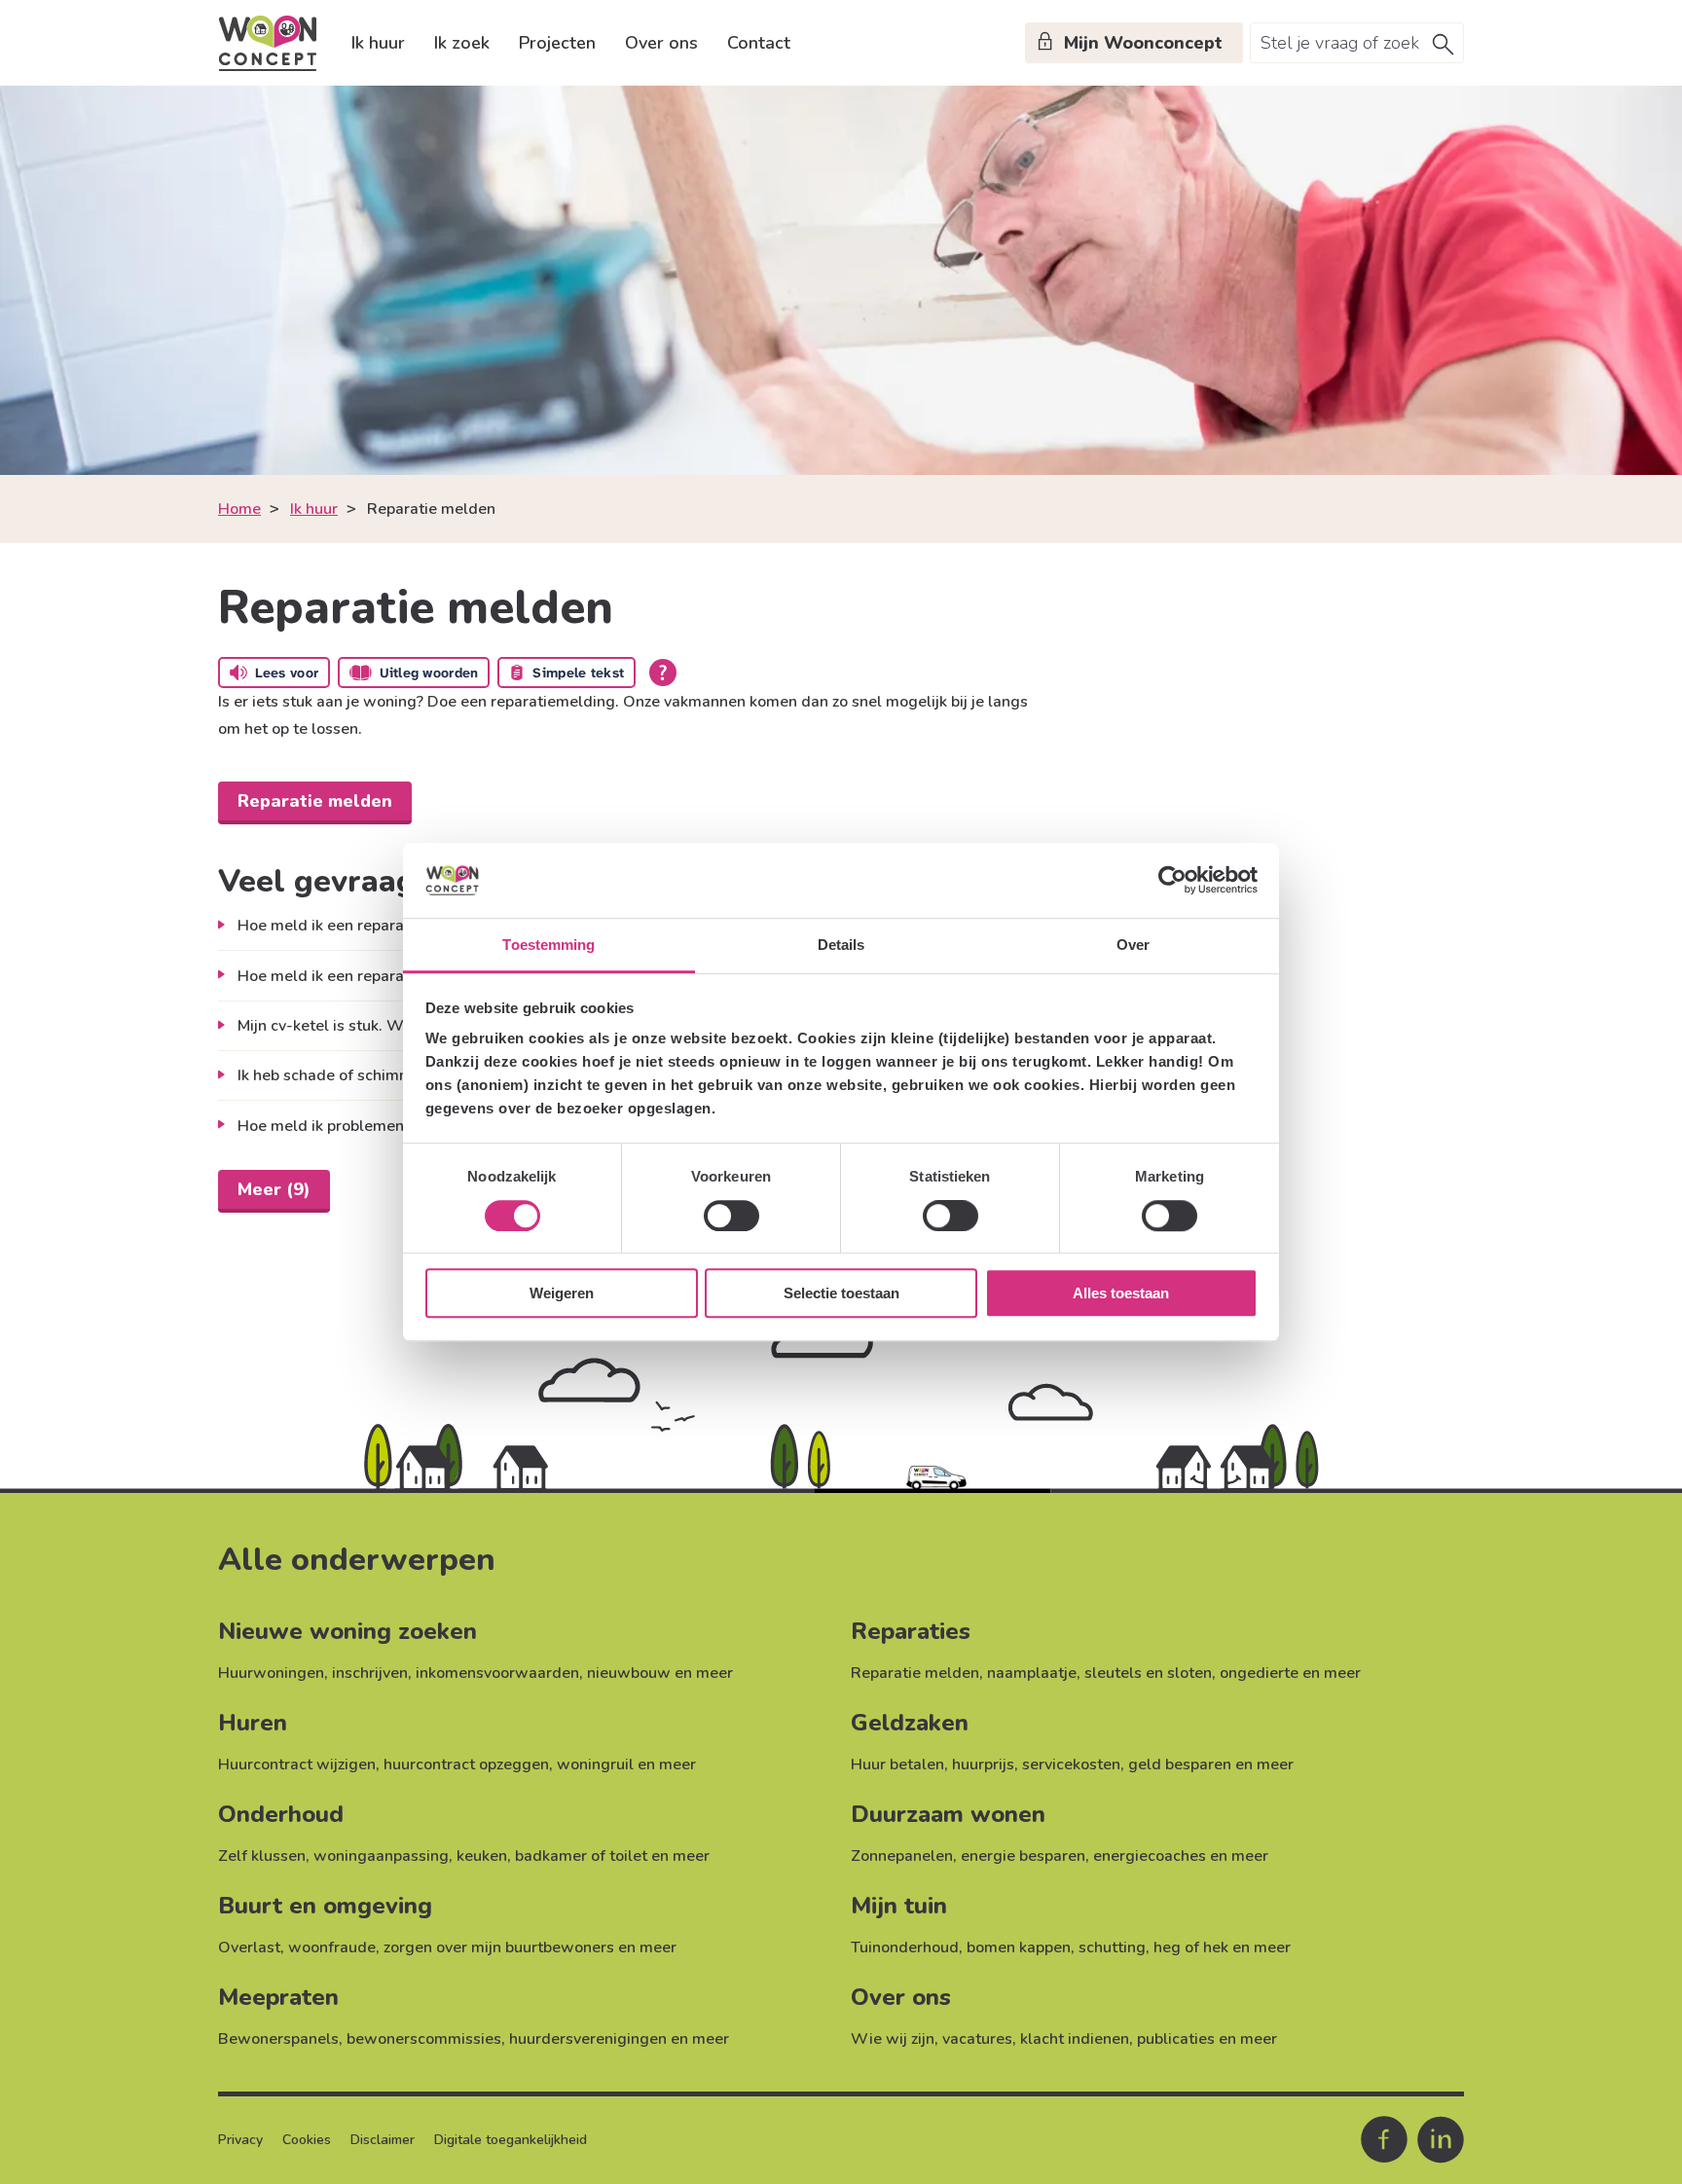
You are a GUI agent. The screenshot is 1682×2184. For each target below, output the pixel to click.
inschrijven (370, 1673)
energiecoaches (1150, 1856)
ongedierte (1259, 1673)
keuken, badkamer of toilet (552, 1856)
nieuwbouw (629, 1673)
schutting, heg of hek (1153, 1947)
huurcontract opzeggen (466, 1765)
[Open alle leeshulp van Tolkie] (663, 673)
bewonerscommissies (424, 2039)
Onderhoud (281, 1814)
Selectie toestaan (841, 1293)
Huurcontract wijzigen (297, 1765)
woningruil (595, 1765)
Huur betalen (897, 1765)
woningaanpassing (381, 1856)
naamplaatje (1032, 1673)
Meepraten (278, 1997)
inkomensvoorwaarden (497, 1673)
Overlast (249, 1947)
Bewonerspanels (278, 2039)
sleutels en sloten (1148, 1673)
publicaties (1176, 2039)
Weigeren (562, 1293)
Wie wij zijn (893, 2039)
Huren (253, 1723)
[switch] (731, 1216)
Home (239, 509)
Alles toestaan (1121, 1293)
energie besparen (1023, 1856)
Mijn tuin (899, 1906)
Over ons (661, 43)
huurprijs (983, 1765)
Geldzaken (910, 1723)
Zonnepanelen (902, 1856)
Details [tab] (841, 945)
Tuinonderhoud (905, 1947)
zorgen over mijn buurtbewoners (499, 1947)
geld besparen (1180, 1765)
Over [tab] (1133, 945)
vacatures (977, 2039)
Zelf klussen (262, 1856)
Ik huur (378, 43)
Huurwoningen (271, 1673)
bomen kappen (1019, 1947)
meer (714, 1673)
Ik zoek (462, 43)
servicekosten (1071, 1765)
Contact (759, 43)
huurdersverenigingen (588, 2039)
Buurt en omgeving (325, 1906)
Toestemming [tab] (548, 945)
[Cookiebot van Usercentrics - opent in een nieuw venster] (1172, 881)
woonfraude (332, 1947)
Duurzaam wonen (948, 1814)
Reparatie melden (915, 1673)
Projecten (557, 43)
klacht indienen (1075, 2039)
